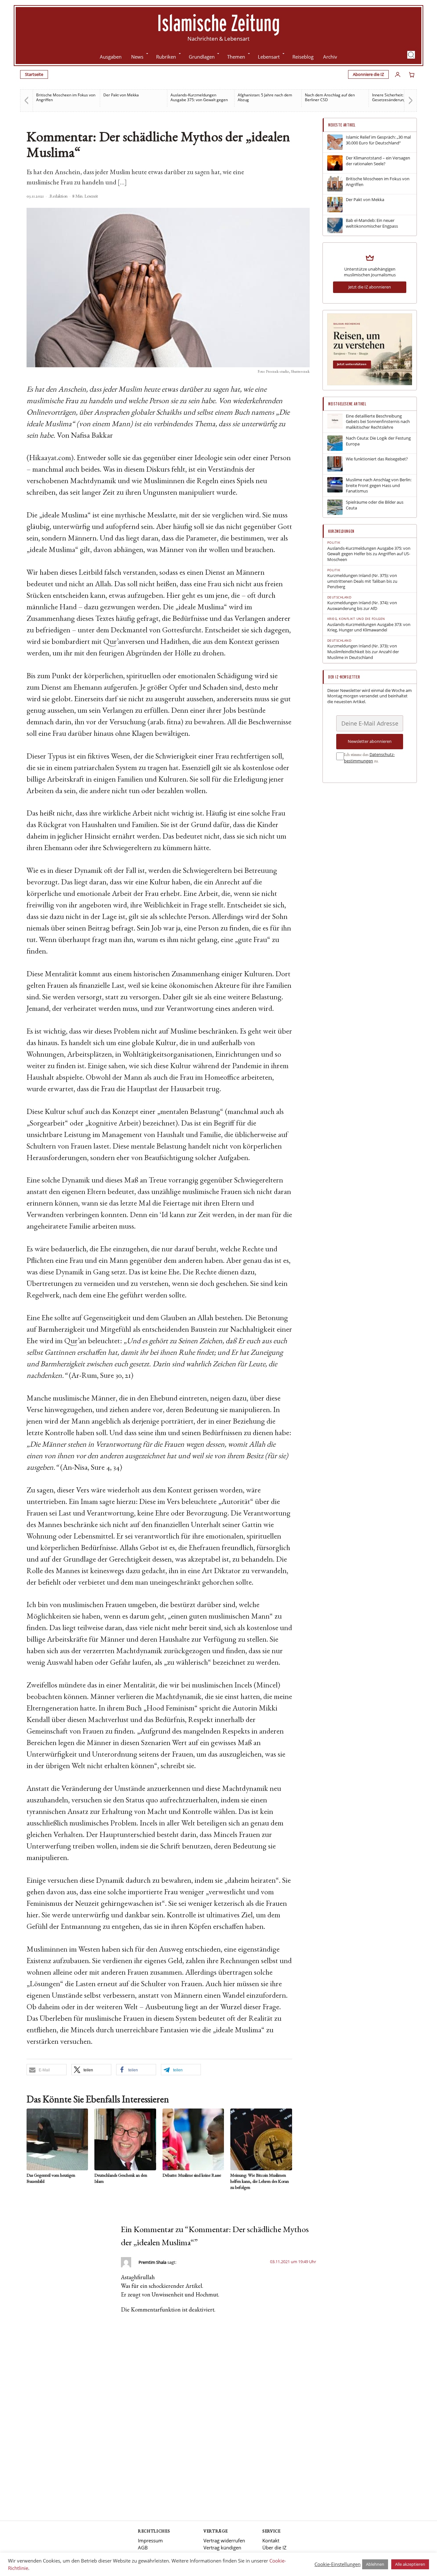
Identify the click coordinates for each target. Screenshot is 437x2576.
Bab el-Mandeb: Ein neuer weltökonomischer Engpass (372, 223)
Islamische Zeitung (219, 23)
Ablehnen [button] (375, 2564)
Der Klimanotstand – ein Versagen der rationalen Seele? (378, 161)
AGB (143, 2548)
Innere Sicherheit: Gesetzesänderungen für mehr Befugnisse (332, 100)
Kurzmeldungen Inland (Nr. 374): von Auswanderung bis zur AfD (362, 606)
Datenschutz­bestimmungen (369, 758)
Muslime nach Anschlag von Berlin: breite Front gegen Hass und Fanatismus (379, 485)
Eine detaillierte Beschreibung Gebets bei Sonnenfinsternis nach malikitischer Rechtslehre (378, 422)
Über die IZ (274, 2548)
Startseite (34, 74)
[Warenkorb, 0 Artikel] (412, 75)
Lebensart (269, 57)
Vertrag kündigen (222, 2548)
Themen (236, 57)
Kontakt (271, 2540)
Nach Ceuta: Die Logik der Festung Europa (378, 441)
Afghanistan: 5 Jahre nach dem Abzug (198, 97)
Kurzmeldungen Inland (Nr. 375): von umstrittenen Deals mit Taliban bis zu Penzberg (401, 100)
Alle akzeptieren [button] (410, 2564)
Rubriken (166, 57)
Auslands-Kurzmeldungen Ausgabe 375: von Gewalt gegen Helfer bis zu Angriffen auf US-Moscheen (369, 554)
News (137, 57)
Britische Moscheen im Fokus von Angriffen (378, 182)
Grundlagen (202, 57)
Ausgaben (111, 57)
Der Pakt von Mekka (54, 95)
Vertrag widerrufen (224, 2540)
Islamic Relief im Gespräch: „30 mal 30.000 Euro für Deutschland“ (378, 140)
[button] (411, 55)
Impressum (150, 2540)
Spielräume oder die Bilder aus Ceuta (375, 505)
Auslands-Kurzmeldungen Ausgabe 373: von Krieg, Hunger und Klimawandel (369, 627)
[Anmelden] (398, 75)
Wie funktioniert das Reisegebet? (377, 459)
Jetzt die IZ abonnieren (370, 287)
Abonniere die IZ (368, 74)
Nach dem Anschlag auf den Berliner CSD (263, 97)
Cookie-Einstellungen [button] (338, 2564)
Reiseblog (303, 57)
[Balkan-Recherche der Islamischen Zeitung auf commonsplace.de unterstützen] (370, 384)
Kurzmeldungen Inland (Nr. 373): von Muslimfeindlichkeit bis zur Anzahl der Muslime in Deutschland (363, 652)
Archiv (330, 57)
